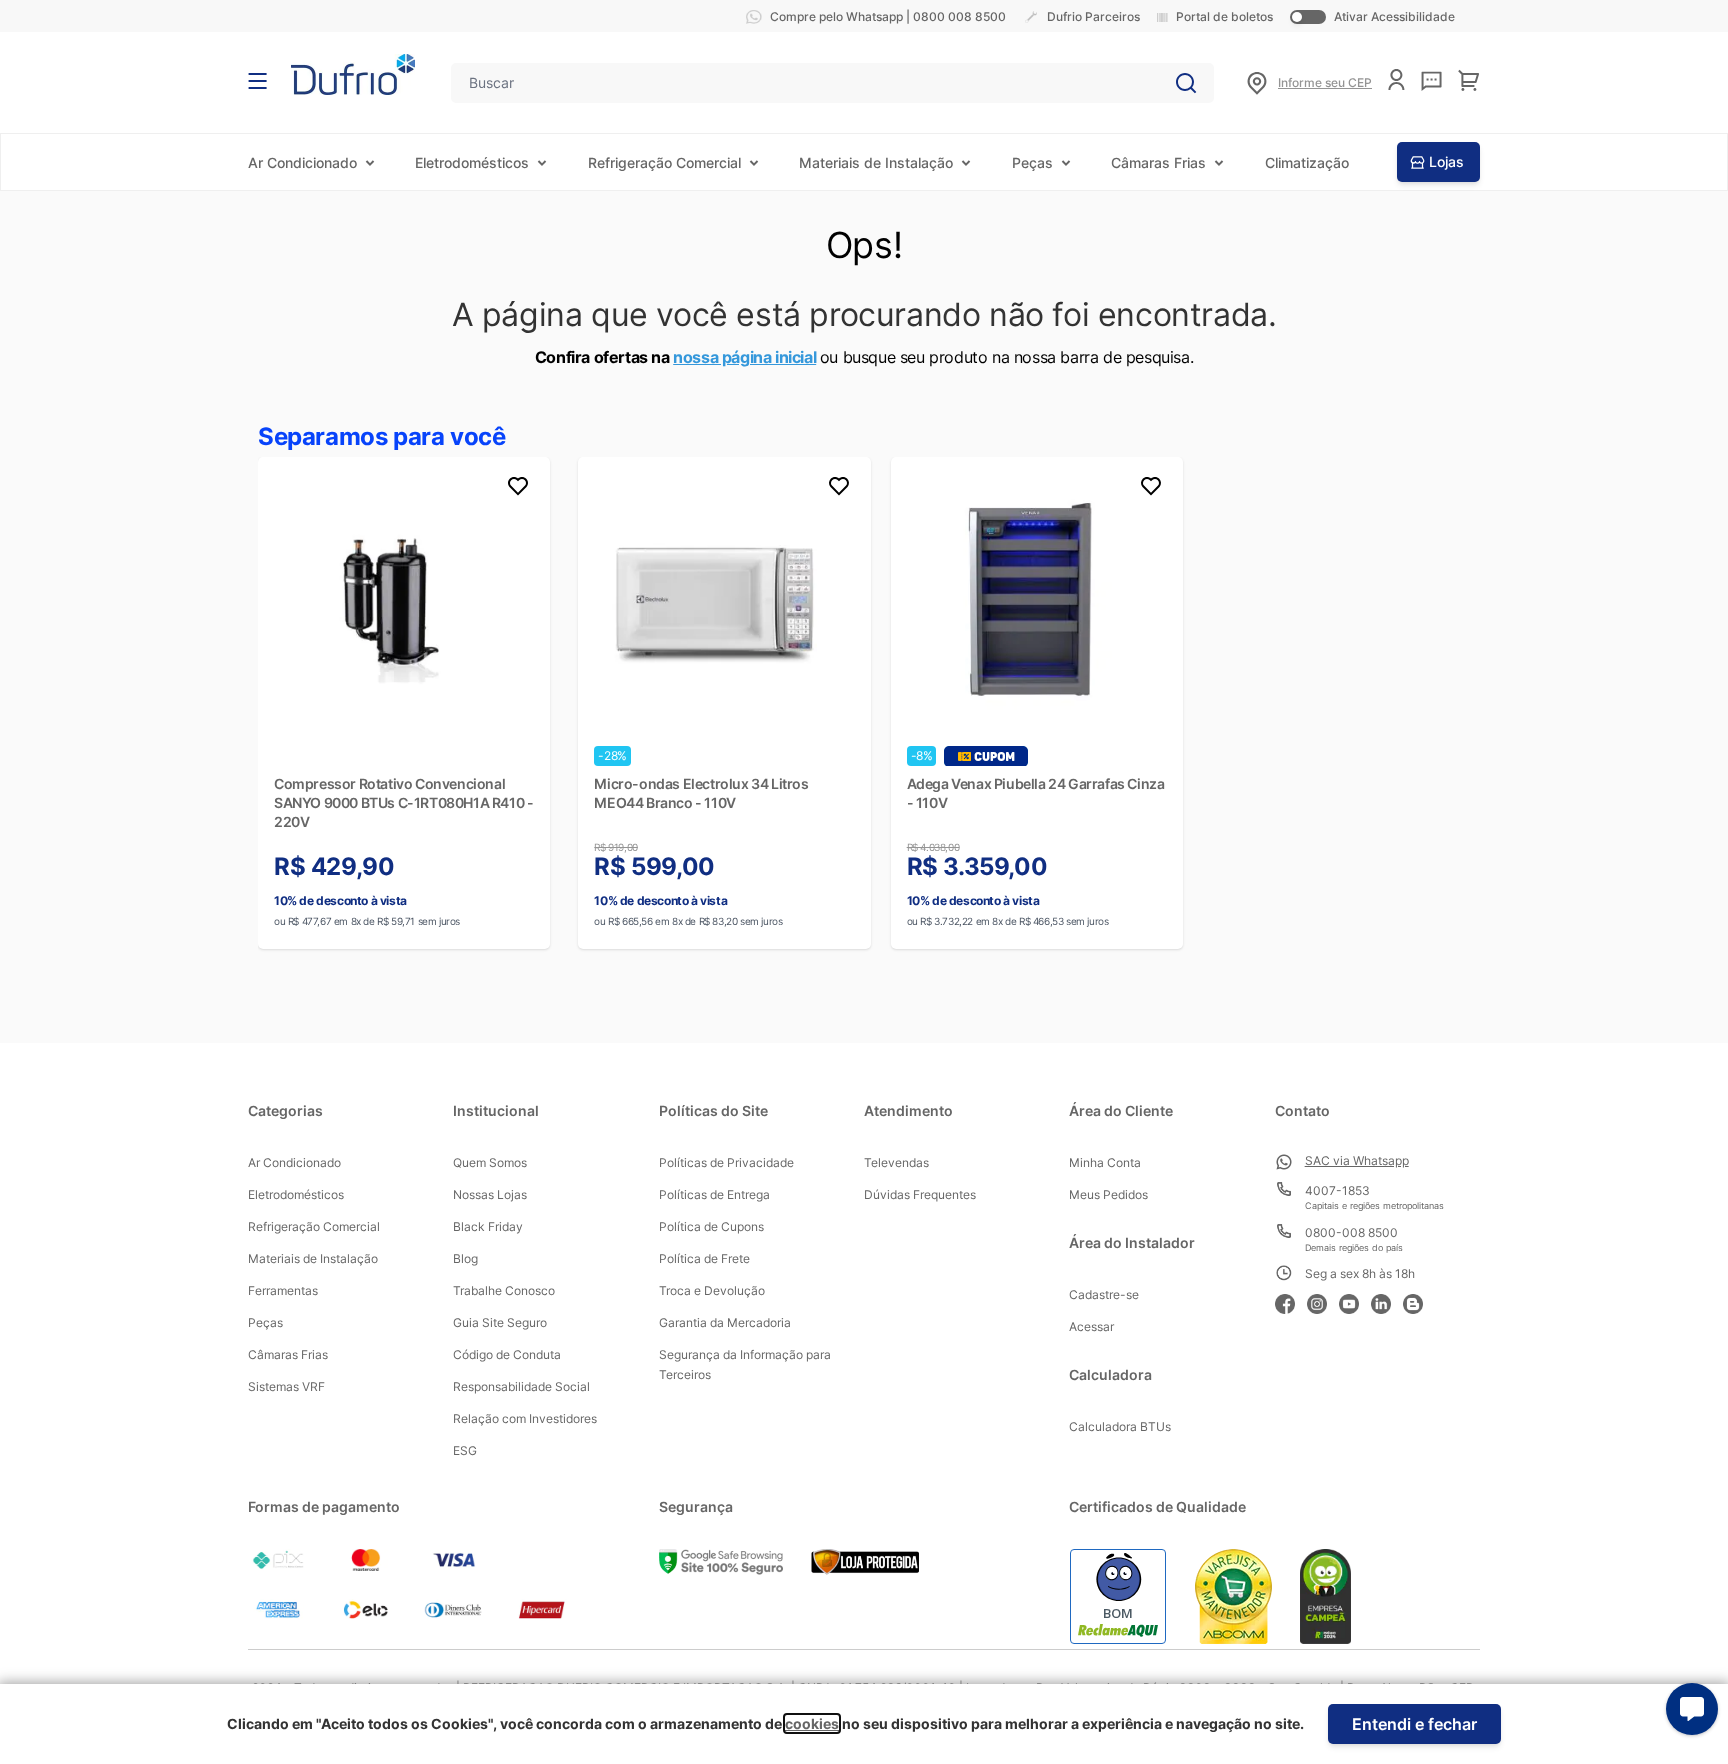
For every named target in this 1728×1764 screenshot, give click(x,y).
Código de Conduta (507, 1354)
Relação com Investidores (525, 1418)
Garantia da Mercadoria (725, 1322)
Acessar (1091, 1326)
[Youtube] (1355, 1301)
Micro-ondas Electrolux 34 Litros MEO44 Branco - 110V (701, 793)
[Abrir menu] (257, 81)
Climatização (1307, 162)
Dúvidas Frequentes (920, 1194)
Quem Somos (490, 1162)
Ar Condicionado (302, 162)
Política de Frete (704, 1258)
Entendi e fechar (1414, 1724)
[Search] (1186, 83)
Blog (465, 1258)
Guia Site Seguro (500, 1322)
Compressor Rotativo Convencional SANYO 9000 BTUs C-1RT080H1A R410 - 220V (403, 802)
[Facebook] (1291, 1301)
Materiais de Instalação (876, 162)
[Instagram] (1323, 1301)
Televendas (896, 1162)
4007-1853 (1337, 1190)
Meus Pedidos (1108, 1194)
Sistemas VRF (286, 1386)
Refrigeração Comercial (664, 162)
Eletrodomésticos (472, 162)
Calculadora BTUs (1120, 1426)
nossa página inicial (744, 357)
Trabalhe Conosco (504, 1290)
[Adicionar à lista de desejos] (518, 489)
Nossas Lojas (490, 1194)
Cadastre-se (1104, 1294)
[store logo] (353, 74)
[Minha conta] (1396, 79)
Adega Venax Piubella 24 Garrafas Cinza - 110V (1036, 793)
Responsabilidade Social (521, 1386)
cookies (812, 1723)
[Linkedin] (1387, 1301)
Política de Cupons (711, 1226)
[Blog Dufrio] (1419, 1301)
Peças (1032, 162)
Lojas (1446, 161)
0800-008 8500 (1351, 1232)
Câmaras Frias (1158, 162)
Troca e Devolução (712, 1290)
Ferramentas (283, 1290)
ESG (465, 1450)
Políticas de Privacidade (726, 1162)
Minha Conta (1105, 1162)
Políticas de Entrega (714, 1194)
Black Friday (488, 1226)
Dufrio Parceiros (1093, 16)
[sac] (1431, 81)
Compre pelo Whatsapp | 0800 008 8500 (888, 16)
